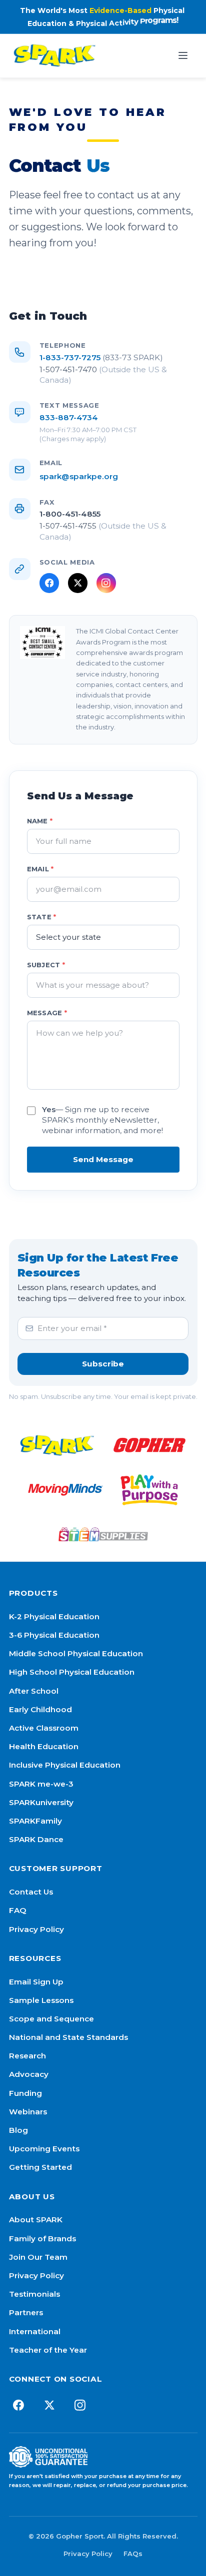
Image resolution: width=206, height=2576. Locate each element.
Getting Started (40, 2167)
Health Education (44, 1746)
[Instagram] (106, 583)
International (35, 2331)
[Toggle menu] (183, 55)
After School (34, 1691)
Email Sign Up (36, 1982)
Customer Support (56, 1868)
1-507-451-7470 (103, 375)
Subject (46, 965)
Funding (25, 2093)
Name (40, 821)
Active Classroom (44, 1728)
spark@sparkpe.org (79, 476)
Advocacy (29, 2074)
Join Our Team (38, 2257)
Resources (35, 1958)
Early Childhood (40, 1709)
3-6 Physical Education (54, 1635)
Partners (26, 2312)
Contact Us (31, 1892)
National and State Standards (68, 2037)
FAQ (18, 1910)
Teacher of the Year (48, 2350)
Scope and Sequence (51, 2019)
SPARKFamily (35, 1821)
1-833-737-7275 (101, 357)
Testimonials (34, 2294)
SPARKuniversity (41, 1802)
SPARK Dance (36, 1839)
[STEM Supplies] (103, 1534)
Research (27, 2056)
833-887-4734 (69, 417)
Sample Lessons (41, 2000)
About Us (32, 2197)
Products (33, 1593)
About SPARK (36, 2220)
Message (47, 1013)
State (42, 917)
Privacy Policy (36, 1929)
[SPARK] (57, 1445)
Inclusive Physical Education (65, 1765)
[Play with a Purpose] (149, 1490)
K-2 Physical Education (54, 1616)
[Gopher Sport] (149, 1445)
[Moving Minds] (65, 1490)
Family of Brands (42, 2239)
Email (40, 869)
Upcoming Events (44, 2149)
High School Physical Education (72, 1672)
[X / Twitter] (78, 583)
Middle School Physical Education (76, 1653)
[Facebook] (49, 583)
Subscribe (103, 1364)
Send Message (103, 1159)
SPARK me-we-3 (41, 1784)
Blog (18, 2130)
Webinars (28, 2112)
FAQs (133, 2554)
